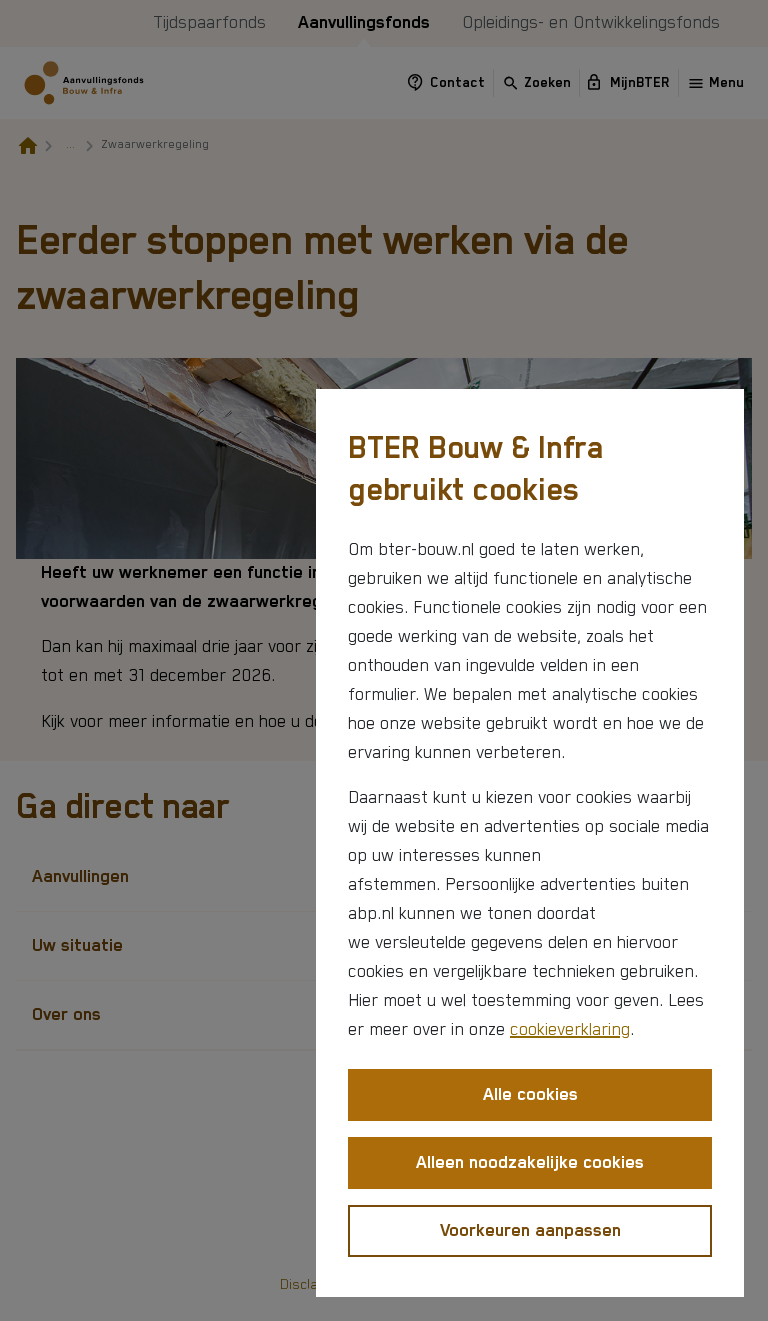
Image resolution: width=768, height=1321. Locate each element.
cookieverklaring (570, 1030)
